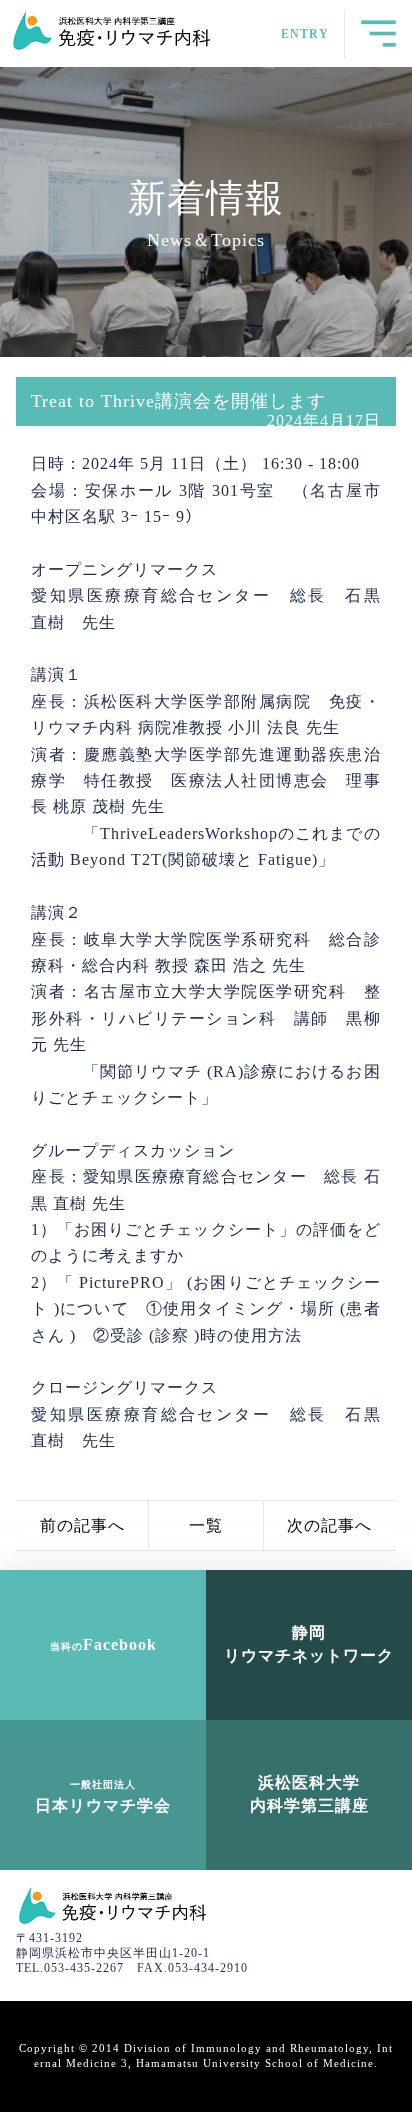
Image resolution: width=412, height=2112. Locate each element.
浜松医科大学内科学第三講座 (309, 1793)
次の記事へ (329, 1525)
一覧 (206, 1525)
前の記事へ (82, 1525)
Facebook (103, 1644)
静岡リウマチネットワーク (309, 1643)
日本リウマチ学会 (103, 1796)
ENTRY (305, 34)
